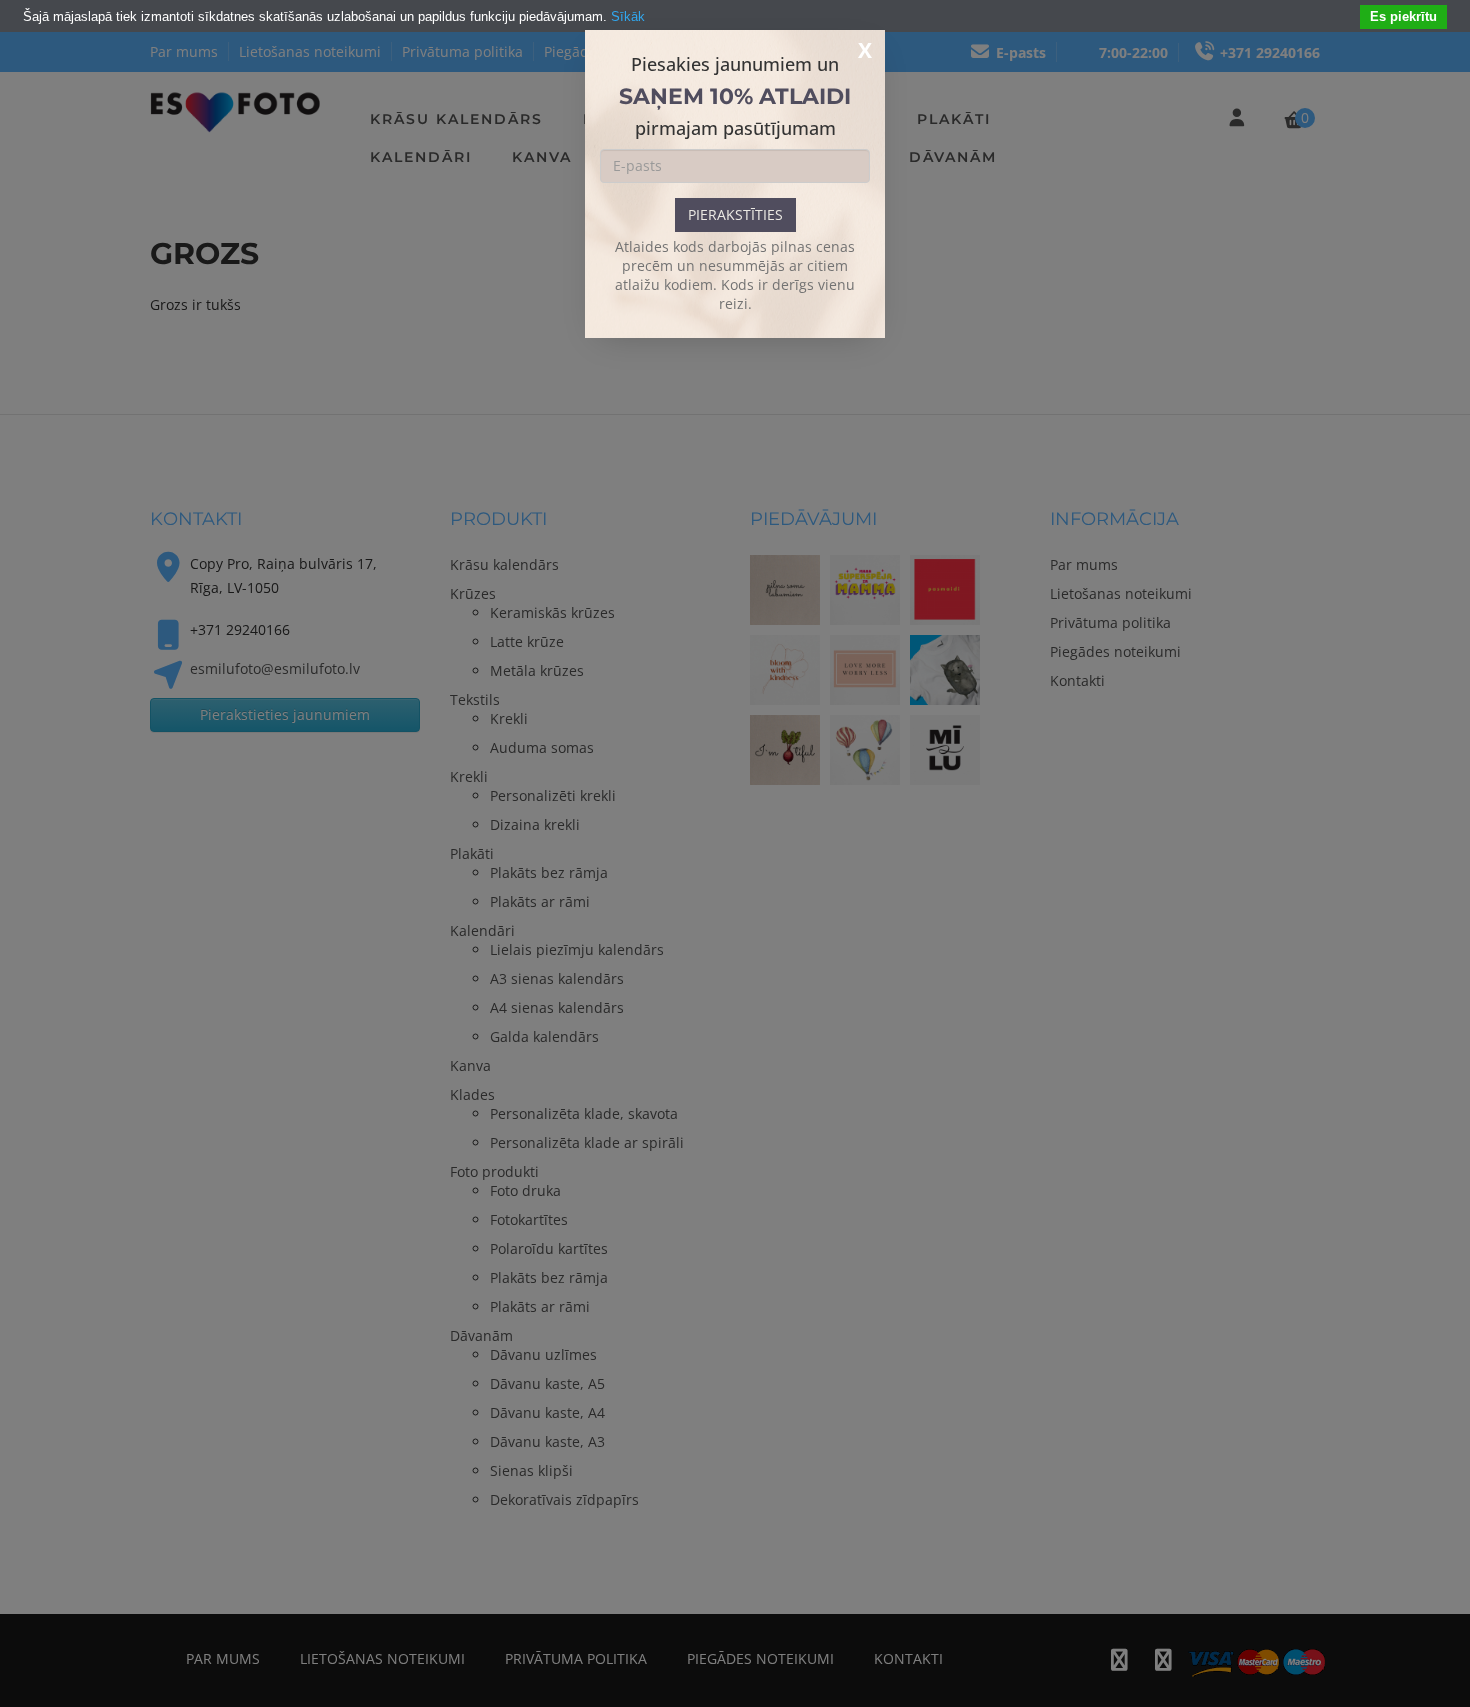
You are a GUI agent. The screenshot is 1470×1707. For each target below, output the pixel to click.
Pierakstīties (735, 214)
